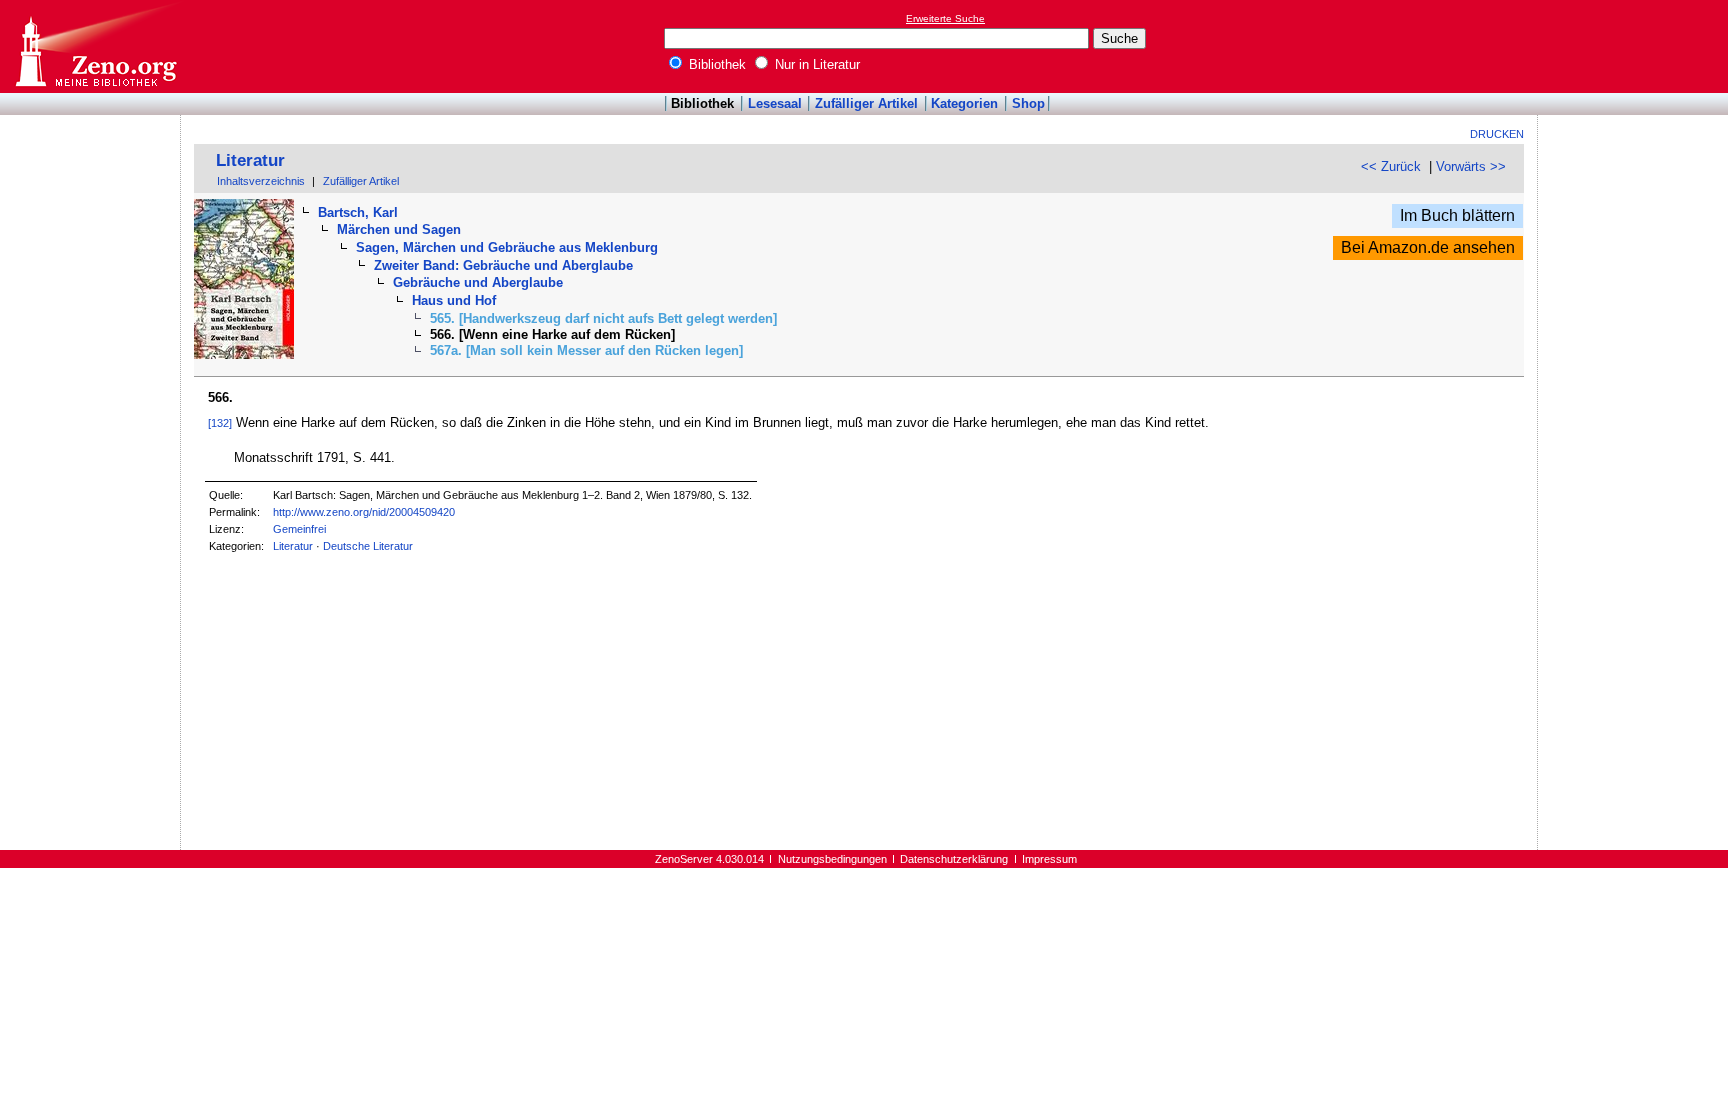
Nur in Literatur (815, 64)
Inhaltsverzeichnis (261, 181)
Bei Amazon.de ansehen (1428, 247)
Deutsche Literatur (368, 546)
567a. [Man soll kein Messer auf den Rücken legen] (586, 350)
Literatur (250, 160)
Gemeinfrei (299, 529)
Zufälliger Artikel (866, 103)
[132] (220, 423)
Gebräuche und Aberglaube (478, 282)
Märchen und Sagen (399, 229)
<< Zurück (1391, 166)
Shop (1028, 103)
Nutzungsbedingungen (832, 859)
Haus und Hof (454, 300)
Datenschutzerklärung (954, 859)
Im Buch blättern (1457, 215)
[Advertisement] (1636, 46)
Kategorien (964, 103)
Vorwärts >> (1471, 166)
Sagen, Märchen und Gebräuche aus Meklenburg (507, 247)
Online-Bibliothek (95, 46)
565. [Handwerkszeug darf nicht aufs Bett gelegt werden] (603, 318)
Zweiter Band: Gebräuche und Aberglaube (503, 265)
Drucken (1497, 134)
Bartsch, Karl (358, 212)
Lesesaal (775, 103)
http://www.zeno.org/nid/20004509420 (364, 512)
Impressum (1049, 859)
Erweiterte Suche (945, 18)
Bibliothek (715, 64)
